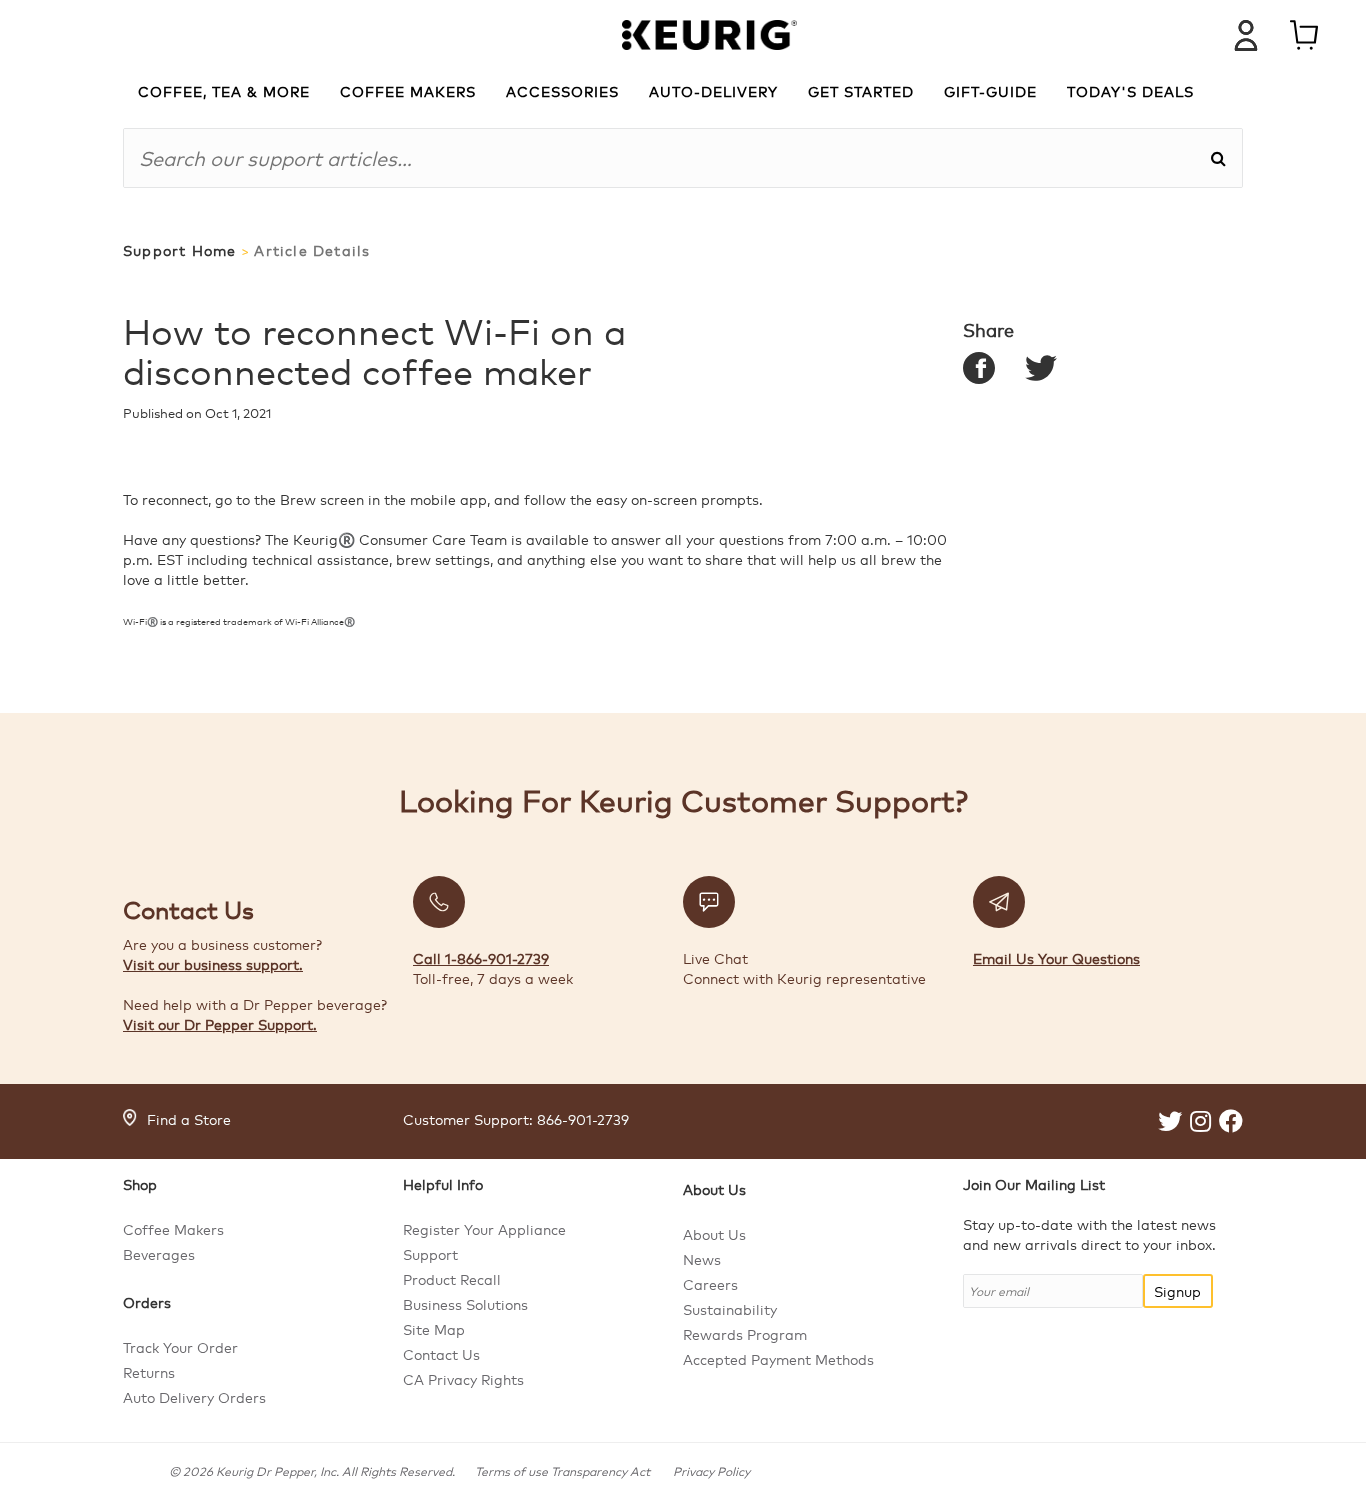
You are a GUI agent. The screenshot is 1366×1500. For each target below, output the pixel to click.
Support (430, 1254)
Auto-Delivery (713, 91)
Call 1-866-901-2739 (481, 958)
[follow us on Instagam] (1200, 1124)
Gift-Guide (990, 91)
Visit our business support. (213, 964)
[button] (1218, 158)
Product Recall (452, 1279)
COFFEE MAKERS (408, 91)
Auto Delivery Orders (194, 1397)
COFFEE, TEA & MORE (224, 91)
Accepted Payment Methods (778, 1359)
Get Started (861, 91)
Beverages (159, 1254)
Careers (710, 1284)
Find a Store (189, 1119)
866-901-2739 (583, 1119)
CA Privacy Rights (463, 1379)
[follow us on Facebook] (1231, 1124)
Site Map (434, 1329)
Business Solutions (465, 1304)
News (702, 1259)
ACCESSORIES (562, 91)
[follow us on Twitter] (1170, 1124)
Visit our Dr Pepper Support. (220, 1024)
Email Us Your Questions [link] (1056, 958)
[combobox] (666, 158)
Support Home (179, 250)
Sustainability (730, 1309)
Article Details (312, 250)
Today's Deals (1130, 91)
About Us (714, 1234)
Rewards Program (745, 1334)
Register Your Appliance (484, 1229)
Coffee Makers (173, 1229)
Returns (149, 1372)
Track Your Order (180, 1347)
